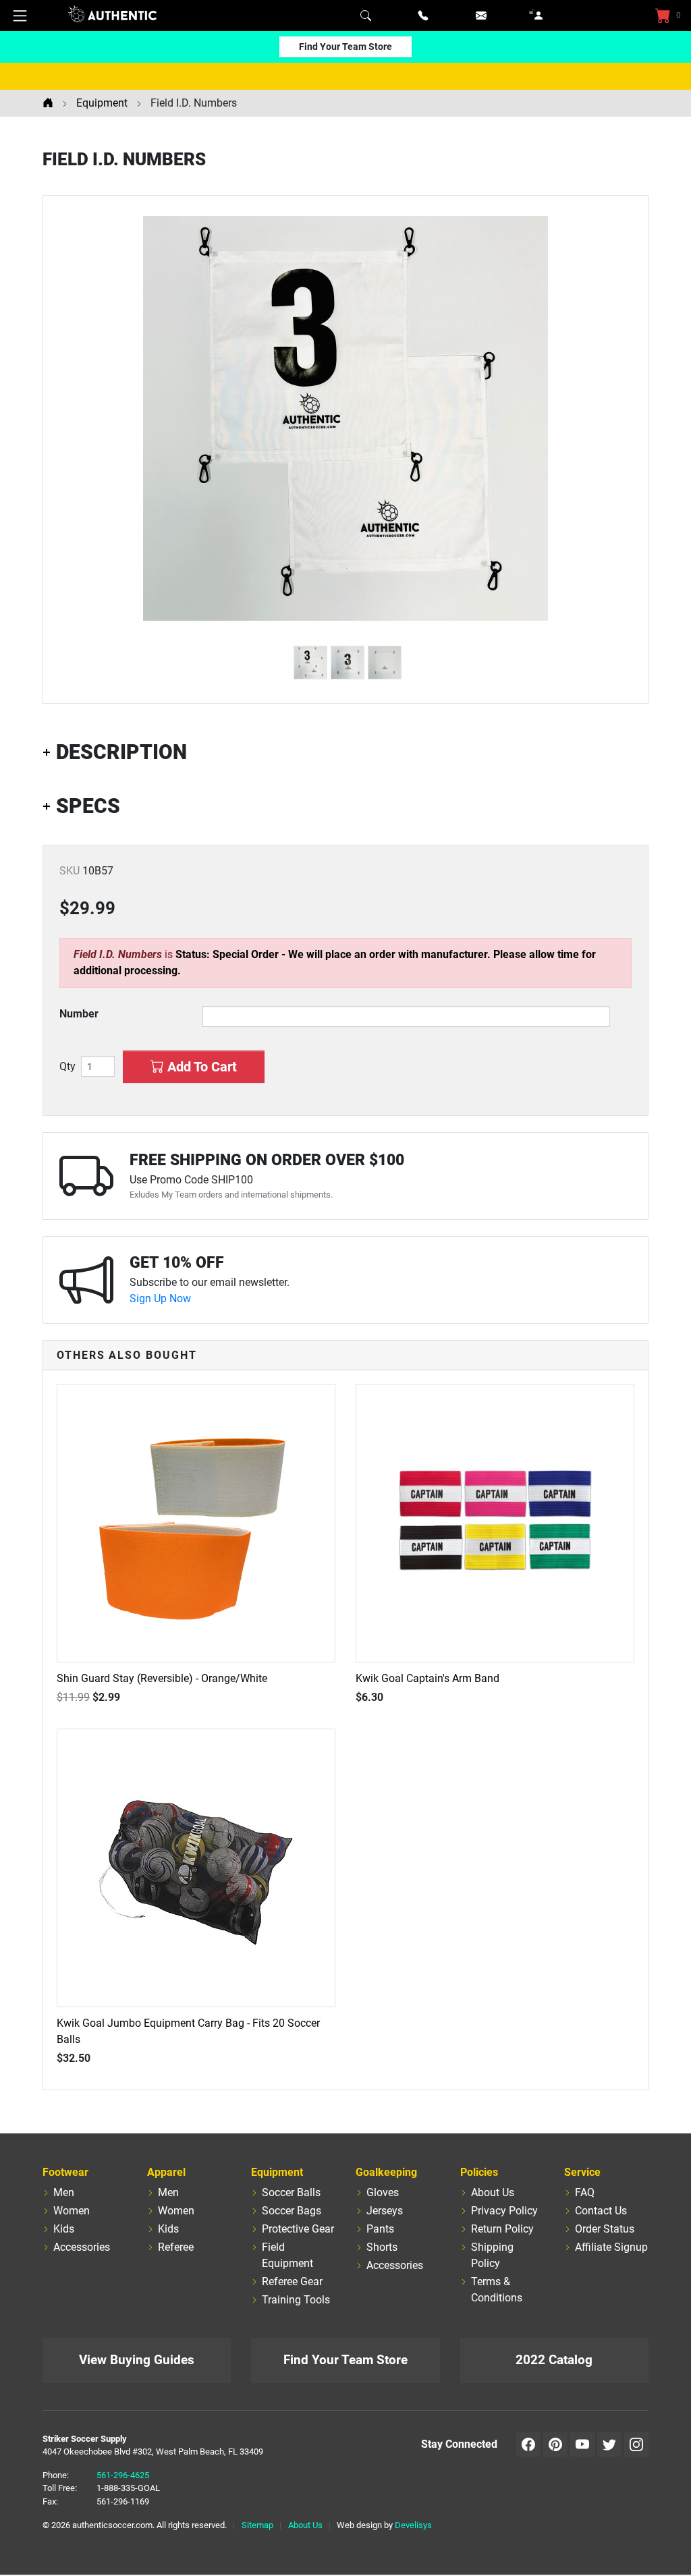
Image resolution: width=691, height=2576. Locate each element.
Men (64, 2192)
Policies (479, 2172)
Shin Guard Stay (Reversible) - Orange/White (162, 1678)
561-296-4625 (123, 2475)
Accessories (82, 2247)
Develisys (413, 2525)
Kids (64, 2229)
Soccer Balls (291, 2192)
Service (582, 2172)
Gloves (383, 2192)
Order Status (605, 2229)
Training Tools (296, 2300)
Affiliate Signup (611, 2247)
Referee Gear (292, 2281)
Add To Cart (200, 1067)
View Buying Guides (137, 2360)
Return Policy (502, 2229)
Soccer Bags (292, 2211)
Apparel (166, 2172)
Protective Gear (298, 2229)
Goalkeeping (386, 2172)
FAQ (585, 2192)
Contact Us (601, 2211)
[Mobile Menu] (20, 16)
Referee (176, 2247)
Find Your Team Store (345, 47)
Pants (380, 2229)
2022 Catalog (554, 2360)
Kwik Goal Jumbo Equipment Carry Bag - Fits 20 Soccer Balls (188, 2031)
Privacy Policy (504, 2211)
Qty (67, 1067)
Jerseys (385, 2211)
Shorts (382, 2247)
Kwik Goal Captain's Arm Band (427, 1678)
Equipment (277, 2172)
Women (72, 2211)
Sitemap (257, 2525)
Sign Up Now (160, 1298)
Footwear (65, 2172)
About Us (493, 2192)
